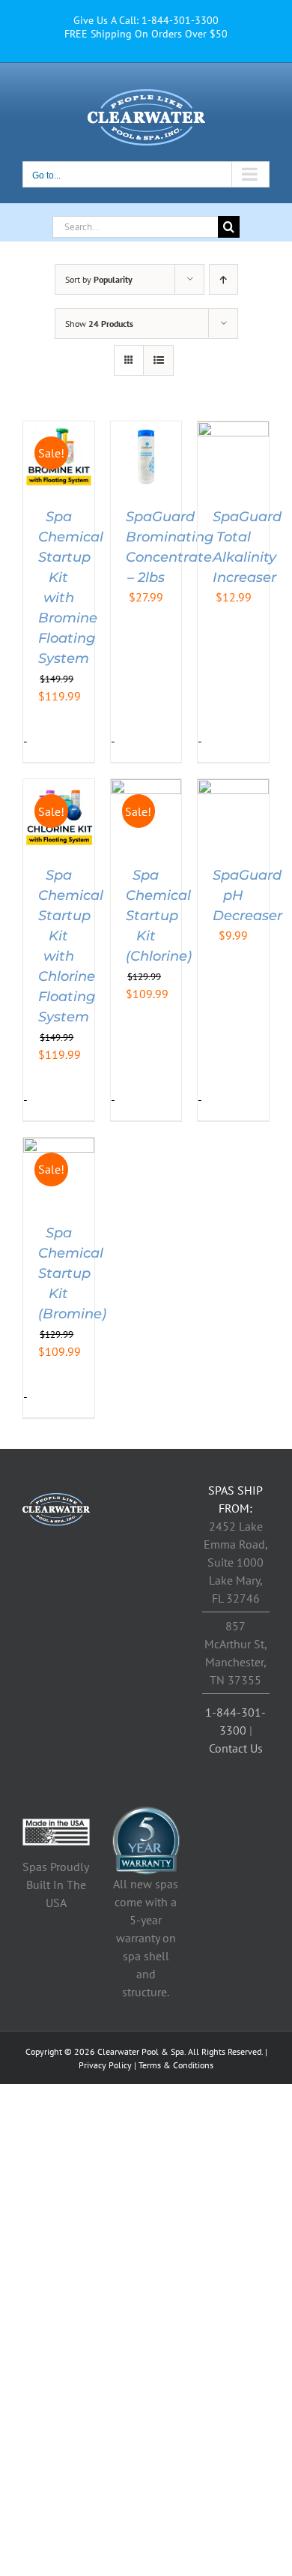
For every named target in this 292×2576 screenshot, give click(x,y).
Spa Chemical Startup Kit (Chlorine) (159, 916)
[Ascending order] (223, 279)
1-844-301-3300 (180, 20)
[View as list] (158, 360)
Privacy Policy (105, 2065)
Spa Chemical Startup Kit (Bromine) (72, 1273)
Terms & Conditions (176, 2065)
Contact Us (236, 1748)
